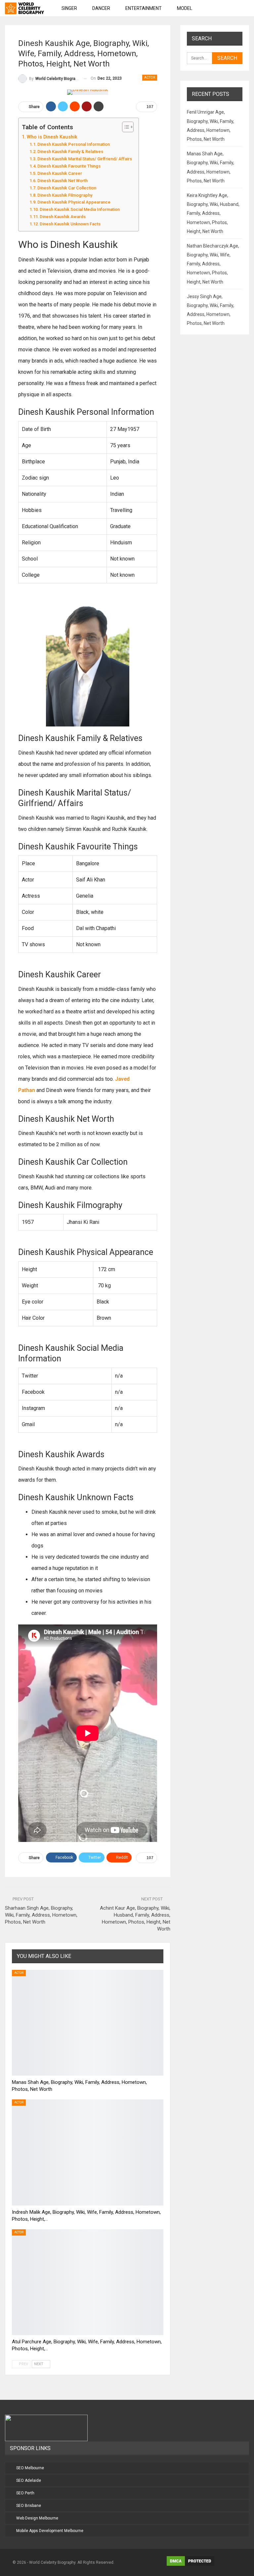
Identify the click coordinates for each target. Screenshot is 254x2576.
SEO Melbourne (30, 2468)
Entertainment (144, 8)
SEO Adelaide (29, 2480)
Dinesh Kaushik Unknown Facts (70, 224)
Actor (150, 78)
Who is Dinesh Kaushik (52, 137)
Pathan (27, 1090)
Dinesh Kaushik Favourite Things (69, 166)
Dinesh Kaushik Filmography (65, 195)
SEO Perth (25, 2493)
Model (185, 8)
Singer (69, 8)
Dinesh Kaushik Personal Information (74, 144)
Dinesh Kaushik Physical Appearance (74, 202)
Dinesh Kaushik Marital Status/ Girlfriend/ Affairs (85, 159)
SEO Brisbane (29, 2506)
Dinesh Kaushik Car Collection (67, 188)
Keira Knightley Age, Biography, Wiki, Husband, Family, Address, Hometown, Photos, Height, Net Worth (213, 213)
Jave (121, 1079)
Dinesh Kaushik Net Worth (63, 181)
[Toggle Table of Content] (125, 127)
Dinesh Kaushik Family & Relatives (70, 152)
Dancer (101, 8)
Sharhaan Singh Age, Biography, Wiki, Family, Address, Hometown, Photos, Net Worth (41, 1915)
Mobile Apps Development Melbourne (50, 2531)
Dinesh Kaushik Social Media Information (80, 209)
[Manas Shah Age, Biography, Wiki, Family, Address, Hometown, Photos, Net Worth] (88, 2023)
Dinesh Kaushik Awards (63, 217)
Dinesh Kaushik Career (60, 173)
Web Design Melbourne (37, 2518)
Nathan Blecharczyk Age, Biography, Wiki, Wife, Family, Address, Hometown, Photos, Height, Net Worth (213, 264)
